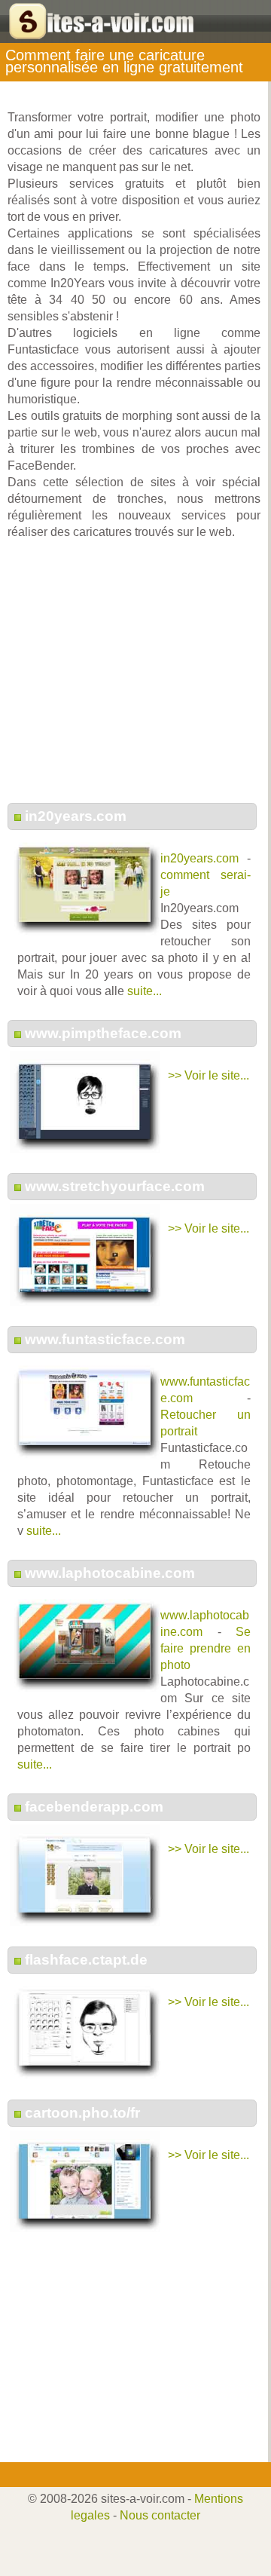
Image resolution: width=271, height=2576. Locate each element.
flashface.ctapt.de (86, 1960)
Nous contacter (160, 2515)
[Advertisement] (134, 679)
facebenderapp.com (94, 1807)
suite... (145, 991)
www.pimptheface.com (103, 1033)
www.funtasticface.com (105, 1339)
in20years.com (76, 816)
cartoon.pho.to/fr (82, 2113)
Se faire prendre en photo (206, 1648)
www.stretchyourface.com (115, 1186)
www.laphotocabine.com (110, 1573)
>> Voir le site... (209, 1075)
